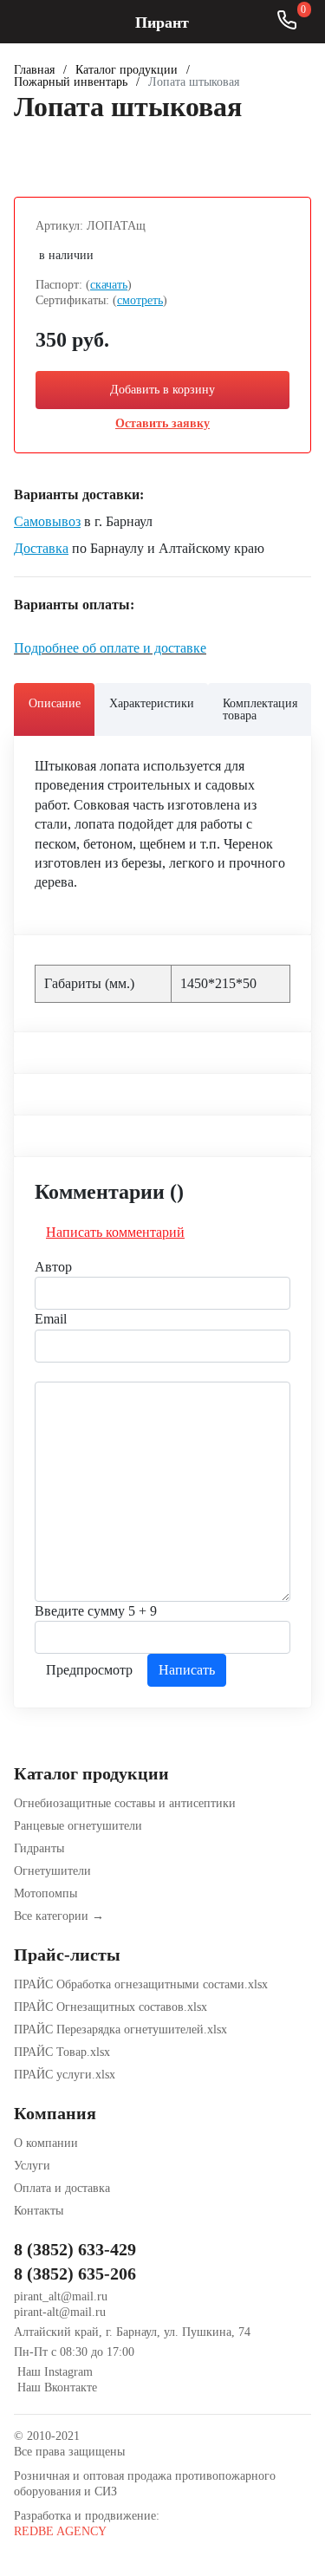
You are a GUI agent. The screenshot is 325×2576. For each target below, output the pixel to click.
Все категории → (59, 1916)
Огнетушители (52, 1871)
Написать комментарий (115, 1232)
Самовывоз (47, 521)
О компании (46, 2143)
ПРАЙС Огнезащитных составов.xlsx (110, 2007)
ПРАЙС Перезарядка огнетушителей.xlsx (120, 2030)
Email (51, 1319)
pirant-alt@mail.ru (60, 2312)
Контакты (39, 2211)
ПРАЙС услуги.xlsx (65, 2075)
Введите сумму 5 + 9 (96, 1611)
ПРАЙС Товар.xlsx (62, 2052)
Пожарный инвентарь (71, 82)
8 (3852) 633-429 (75, 2249)
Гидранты (39, 1848)
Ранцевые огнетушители (78, 1826)
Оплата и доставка (62, 2188)
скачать (109, 285)
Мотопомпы (45, 1893)
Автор (53, 1267)
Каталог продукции (127, 70)
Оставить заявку (162, 423)
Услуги (32, 2166)
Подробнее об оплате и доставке (110, 648)
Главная (34, 70)
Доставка (41, 548)
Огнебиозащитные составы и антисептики (125, 1803)
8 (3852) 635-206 (75, 2274)
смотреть (140, 300)
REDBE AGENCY (60, 2531)
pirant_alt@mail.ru (61, 2296)
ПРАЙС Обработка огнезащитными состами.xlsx (141, 1984)
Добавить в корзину (162, 390)
